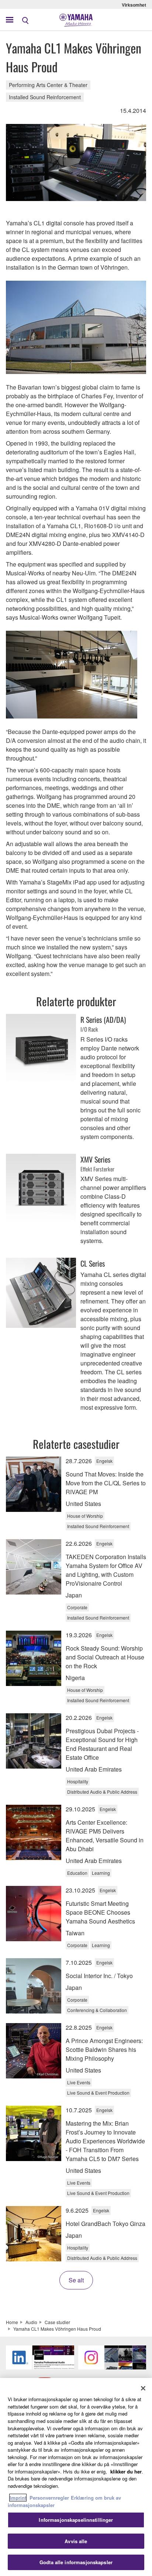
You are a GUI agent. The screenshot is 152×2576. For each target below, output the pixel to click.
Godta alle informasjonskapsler (76, 2562)
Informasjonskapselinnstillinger (76, 2520)
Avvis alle (76, 2541)
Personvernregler (49, 2498)
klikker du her (126, 2471)
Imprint (18, 2498)
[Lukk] (143, 2388)
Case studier (57, 2322)
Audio (31, 2322)
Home (12, 2322)
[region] (76, 2477)
